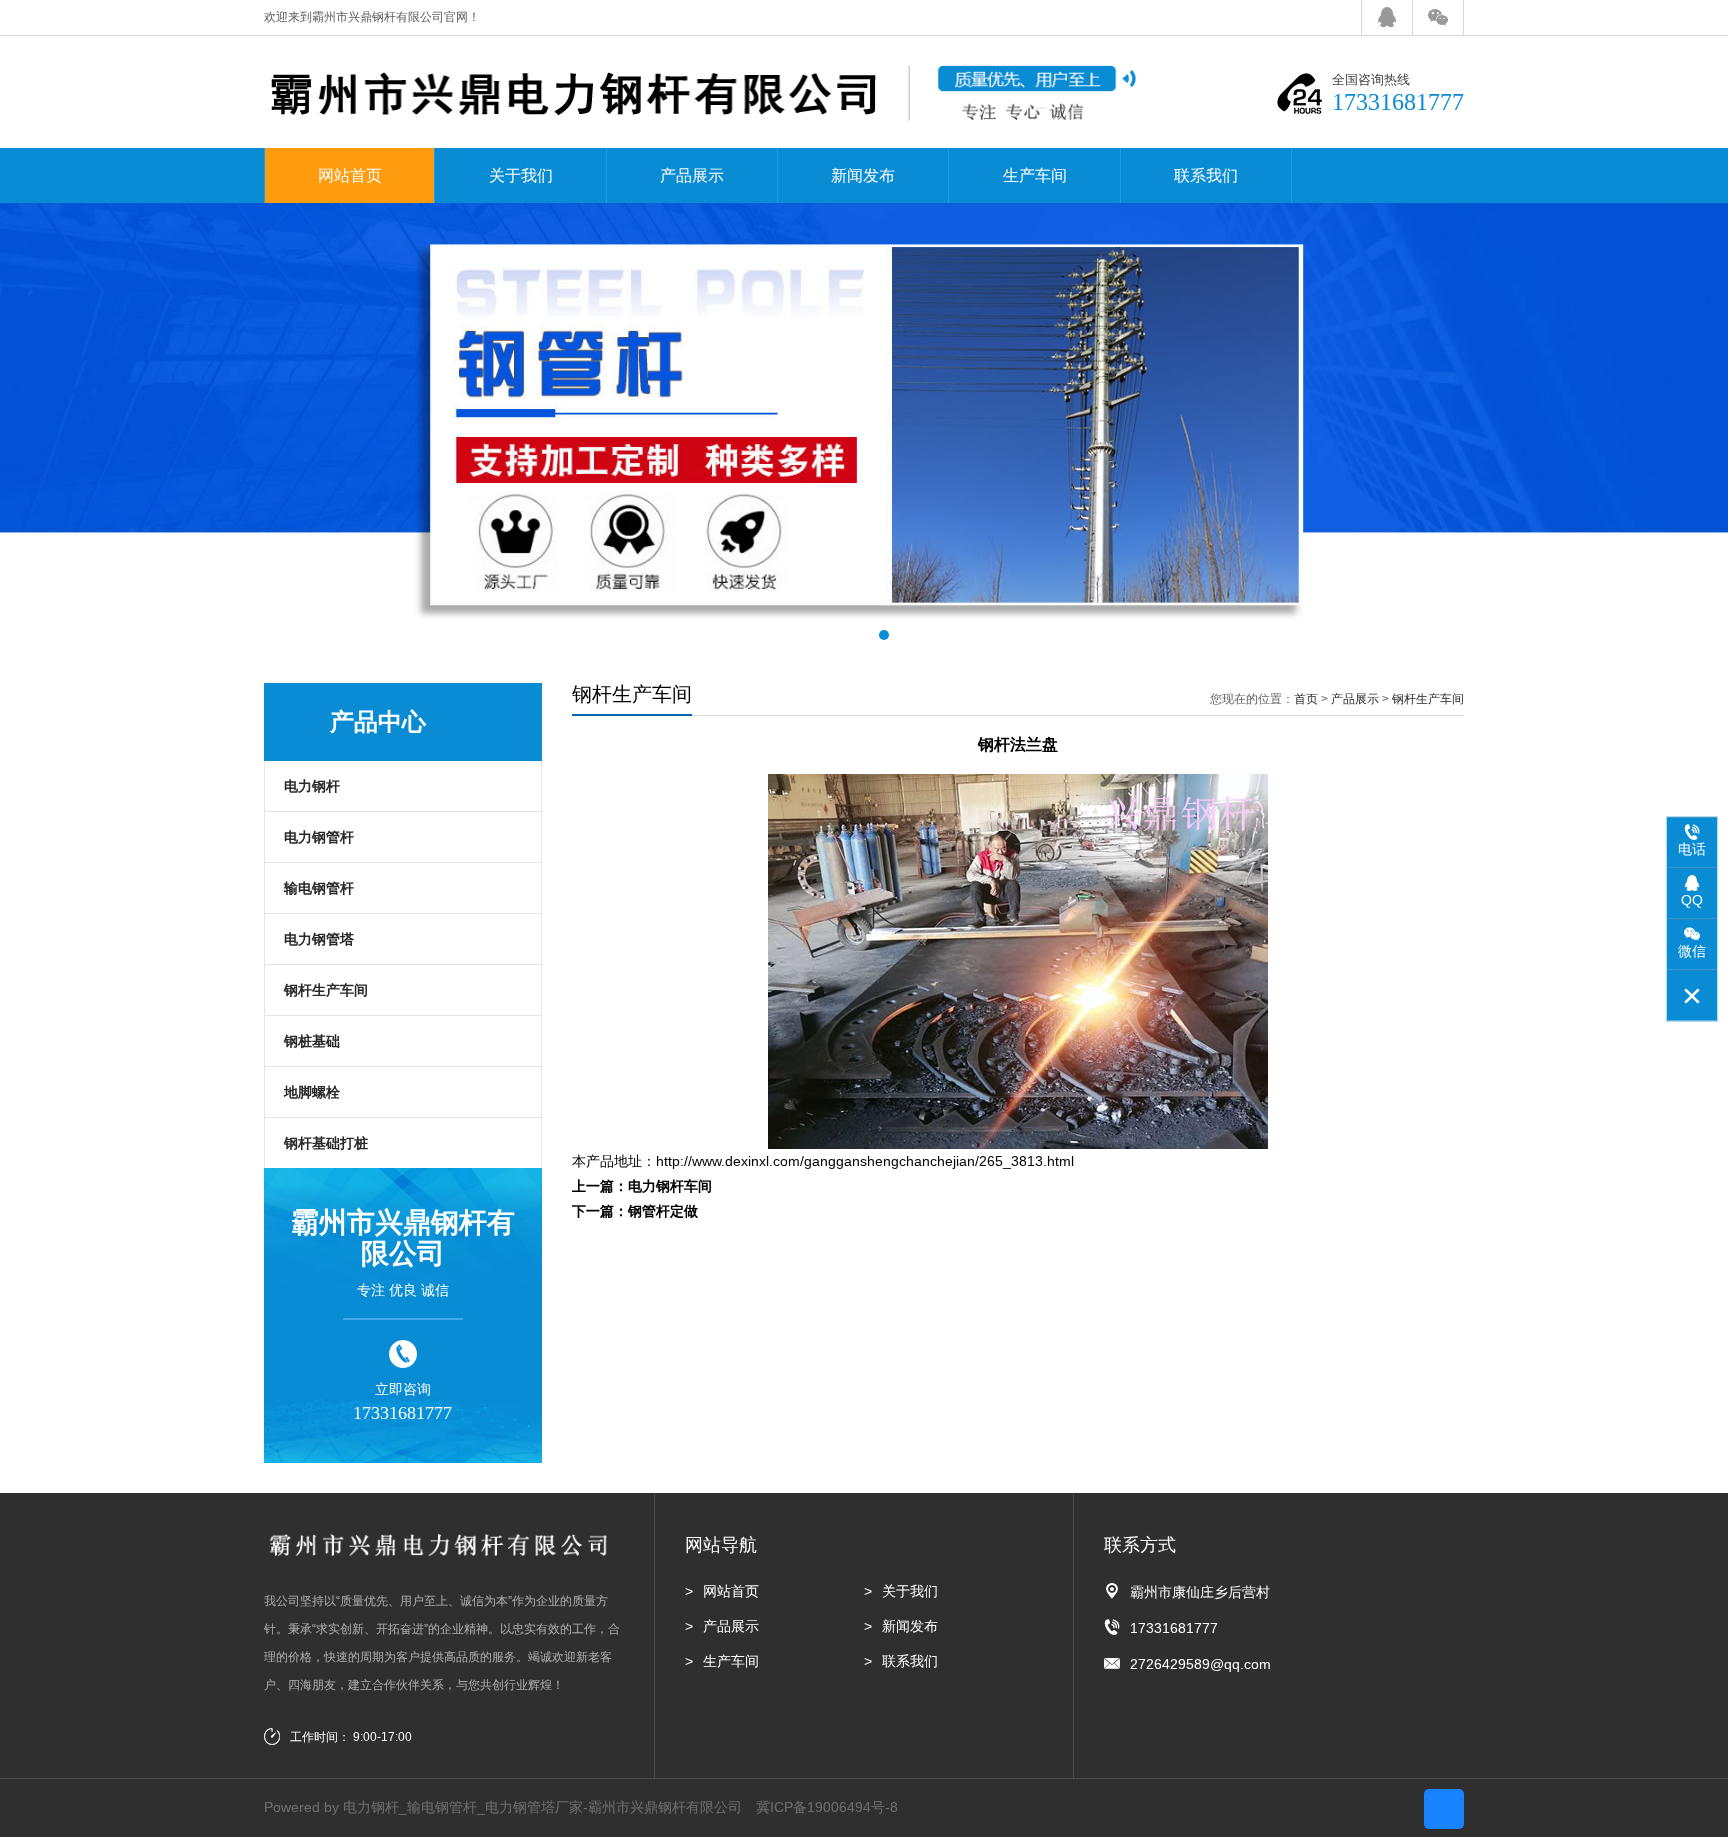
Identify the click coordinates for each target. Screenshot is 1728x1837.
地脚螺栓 (312, 1092)
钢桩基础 (312, 1041)
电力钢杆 (312, 786)
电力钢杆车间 (670, 1186)
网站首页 (350, 175)
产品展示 (692, 175)
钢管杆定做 (663, 1211)
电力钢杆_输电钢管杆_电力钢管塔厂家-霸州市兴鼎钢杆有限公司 (542, 1807)
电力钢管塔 (319, 939)
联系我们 (1206, 175)
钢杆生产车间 (326, 990)
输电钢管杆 (319, 888)
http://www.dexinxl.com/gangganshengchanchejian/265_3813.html (865, 1161)
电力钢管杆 (319, 837)
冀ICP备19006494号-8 (827, 1807)
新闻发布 (863, 175)
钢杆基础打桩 (326, 1143)
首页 (1306, 699)
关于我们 (521, 175)
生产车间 (1035, 175)
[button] (844, 635)
